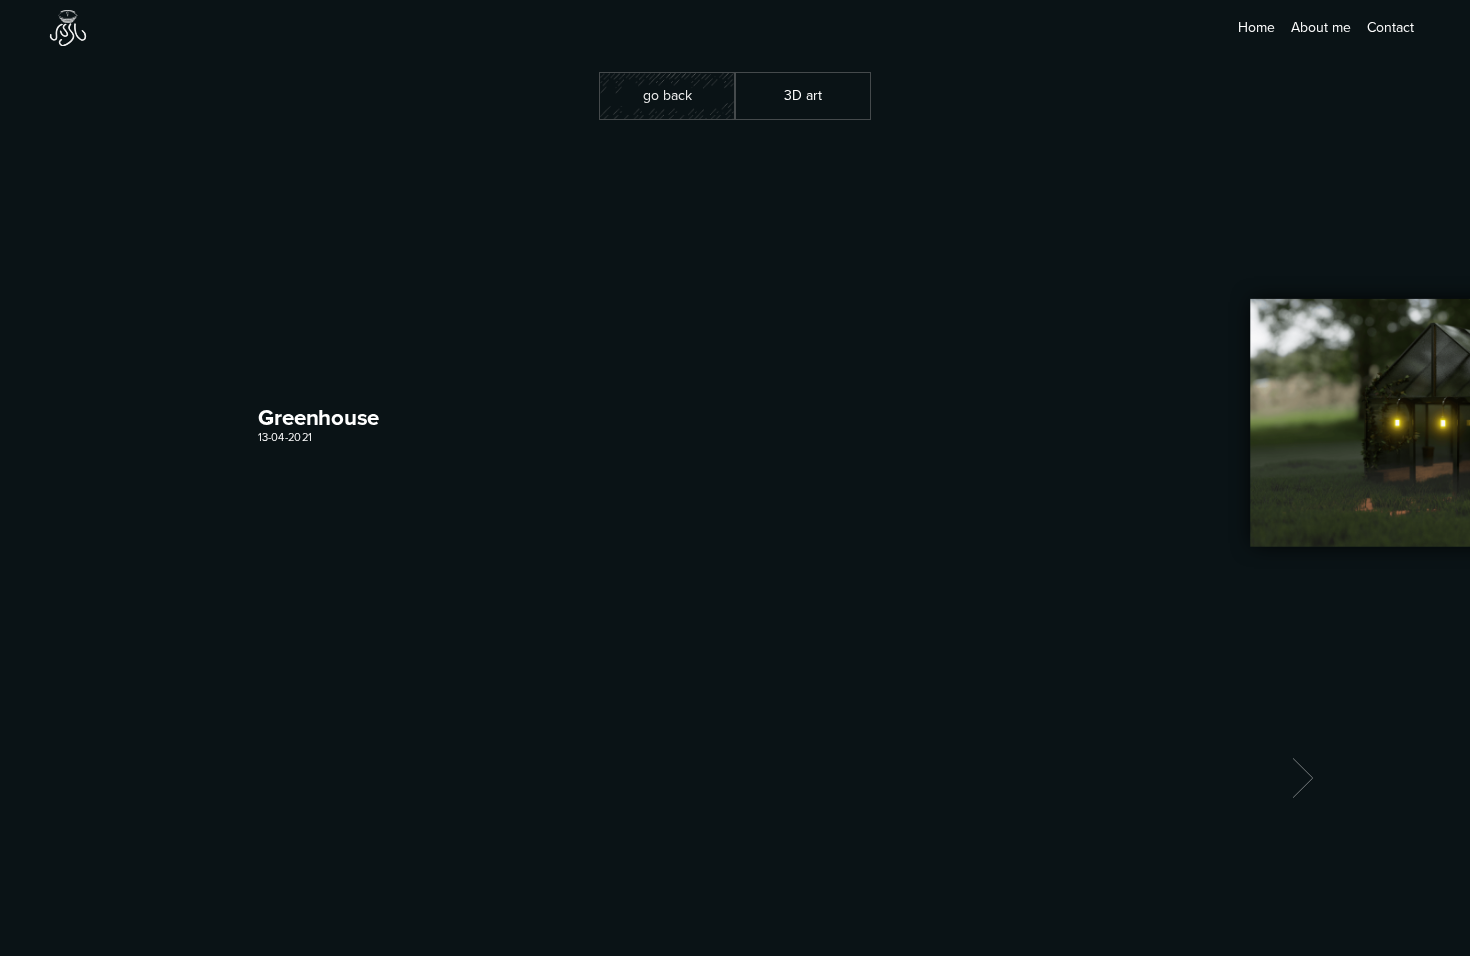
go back (667, 95)
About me (1321, 27)
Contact (1390, 27)
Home (1256, 27)
